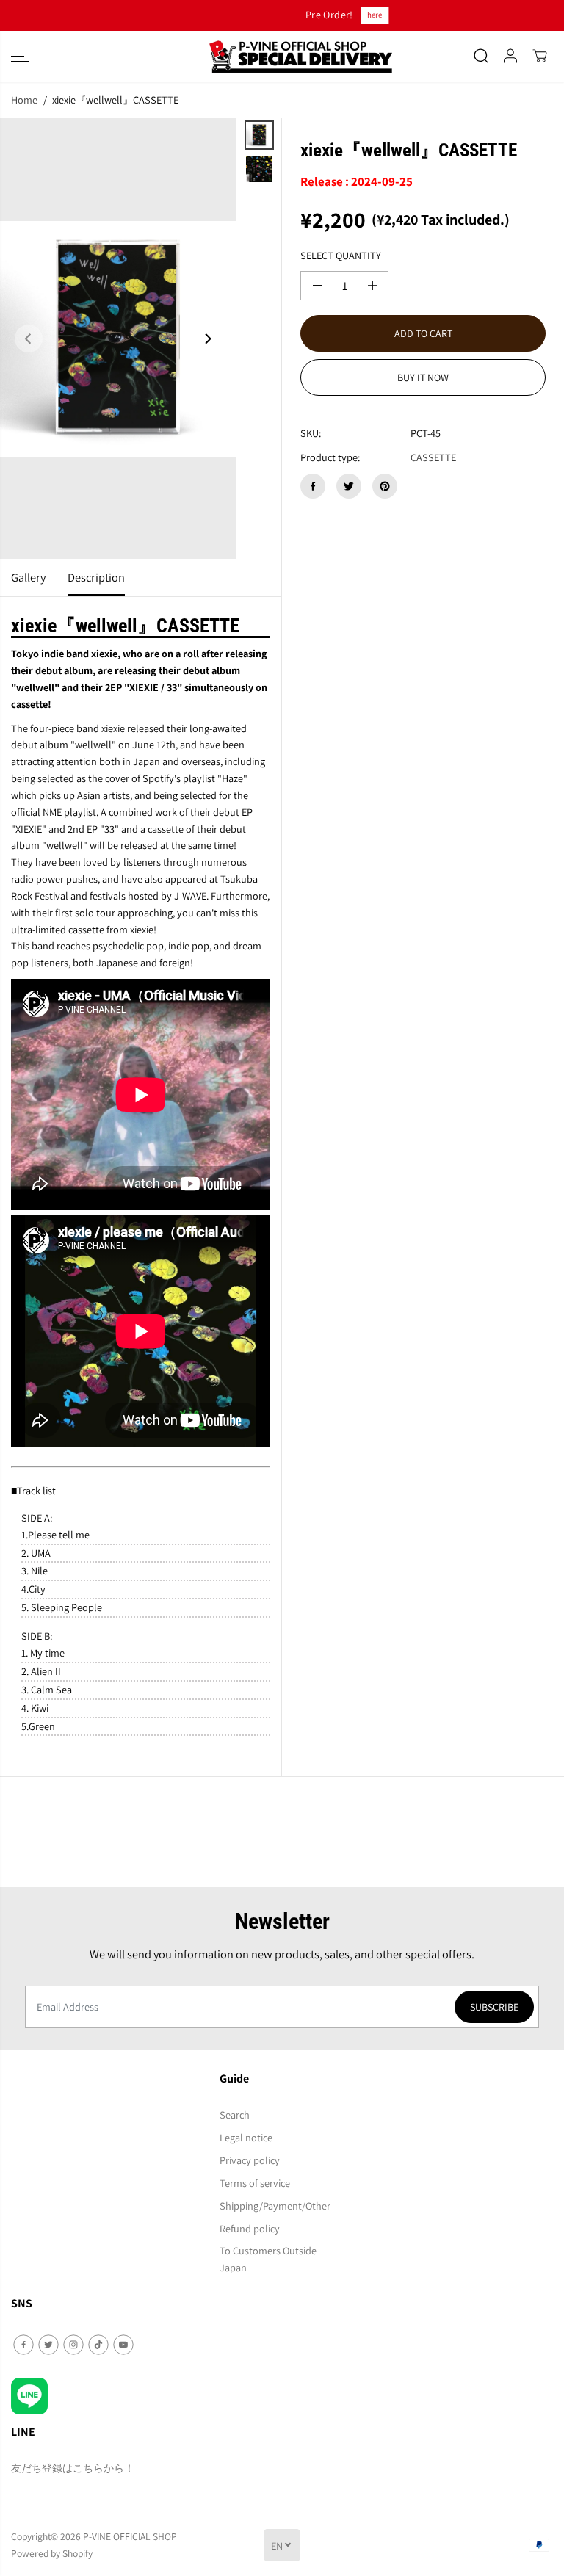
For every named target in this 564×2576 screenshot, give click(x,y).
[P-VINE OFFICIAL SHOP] (282, 56)
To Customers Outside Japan (268, 2259)
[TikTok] (98, 2345)
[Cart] (540, 56)
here (314, 15)
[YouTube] (123, 2345)
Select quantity (341, 255)
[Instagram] (73, 2345)
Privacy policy (250, 2160)
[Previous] (29, 339)
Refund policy (250, 2228)
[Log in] (510, 56)
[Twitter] (349, 486)
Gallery (28, 577)
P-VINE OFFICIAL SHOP (130, 2536)
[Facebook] (313, 486)
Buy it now (423, 377)
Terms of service (255, 2183)
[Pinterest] (385, 486)
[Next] (207, 339)
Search (235, 2114)
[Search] (481, 56)
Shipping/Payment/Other (275, 2206)
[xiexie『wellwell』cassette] (118, 339)
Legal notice (246, 2137)
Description (96, 577)
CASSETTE (433, 457)
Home (24, 100)
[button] (20, 56)
